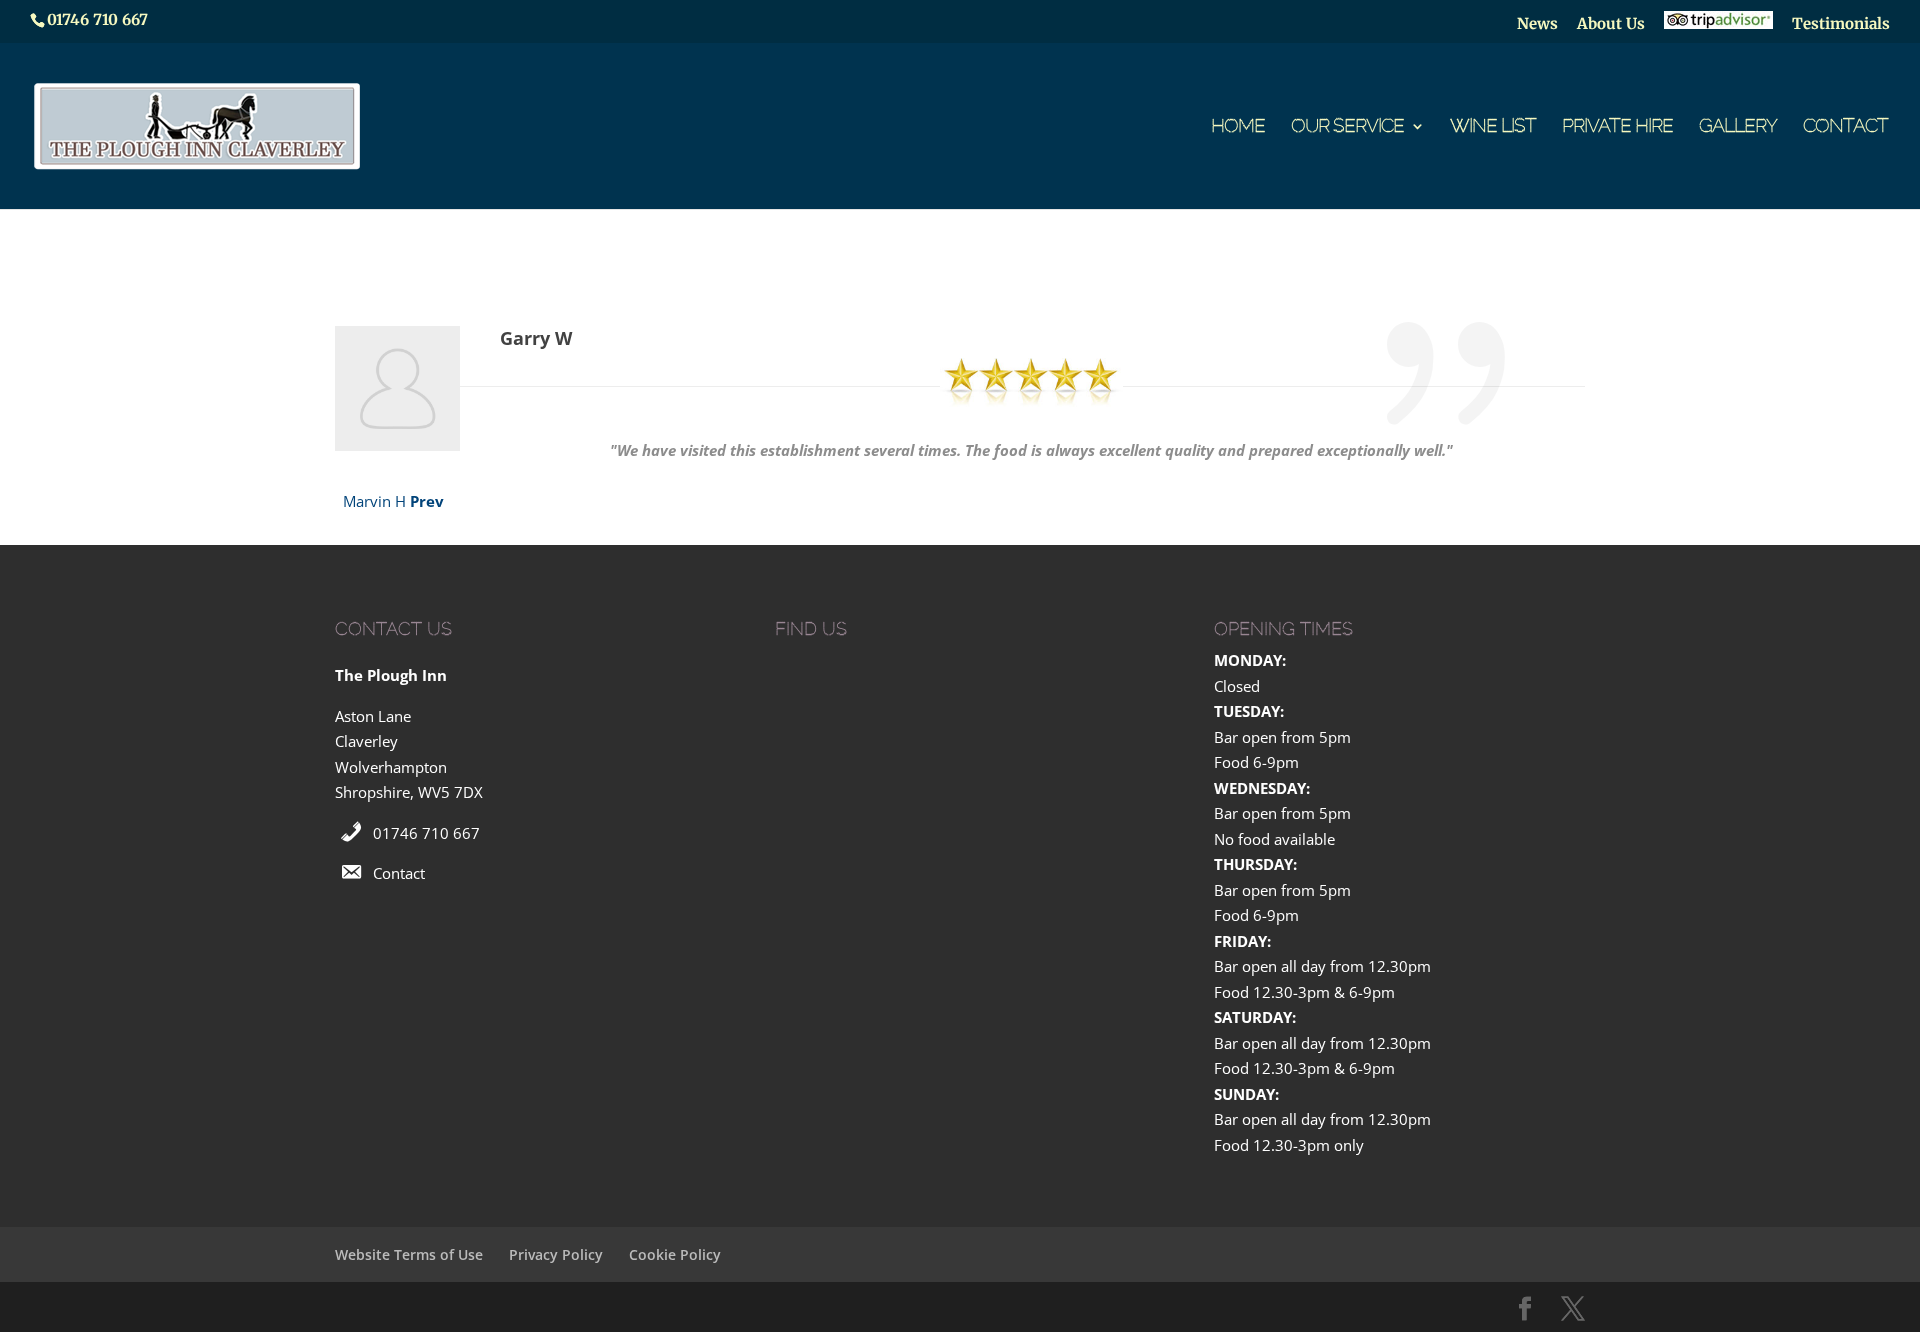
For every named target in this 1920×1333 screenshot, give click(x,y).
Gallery (1738, 128)
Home (1238, 128)
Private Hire (1617, 128)
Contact (1845, 128)
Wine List (1493, 128)
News (1537, 24)
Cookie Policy (675, 1254)
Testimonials (1841, 24)
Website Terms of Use (409, 1254)
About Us (1611, 24)
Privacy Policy (556, 1254)
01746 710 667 (426, 833)
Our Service (1347, 128)
